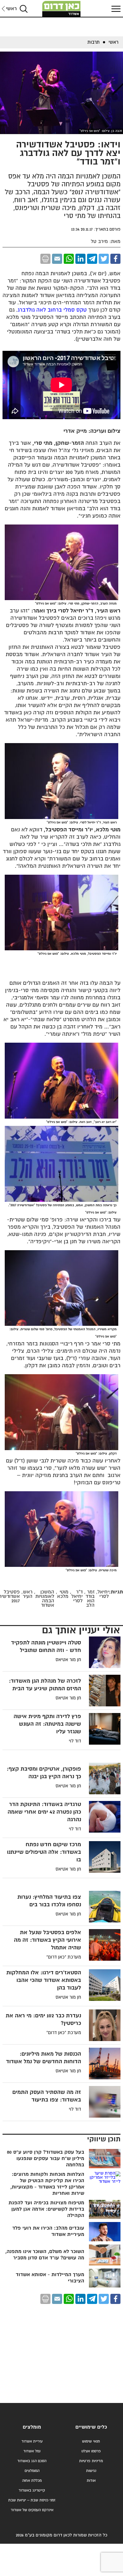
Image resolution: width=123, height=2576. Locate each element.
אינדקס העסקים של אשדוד (32, 2510)
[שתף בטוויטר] (104, 259)
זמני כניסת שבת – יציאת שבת (32, 2500)
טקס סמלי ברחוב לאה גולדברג (52, 310)
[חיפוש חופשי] (24, 9)
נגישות (91, 2471)
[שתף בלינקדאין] (80, 259)
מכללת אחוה (32, 2481)
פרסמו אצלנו (91, 2451)
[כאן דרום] (61, 9)
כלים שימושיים (91, 2427)
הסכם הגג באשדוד (32, 2461)
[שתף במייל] (57, 259)
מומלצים (32, 2427)
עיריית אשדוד (32, 2441)
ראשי (11, 9)
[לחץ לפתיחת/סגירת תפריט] (115, 9)
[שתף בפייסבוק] (115, 259)
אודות (91, 2481)
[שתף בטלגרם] (92, 259)
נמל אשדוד (32, 2451)
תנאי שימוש (91, 2441)
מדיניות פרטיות (91, 2461)
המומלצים (32, 2471)
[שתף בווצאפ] (69, 259)
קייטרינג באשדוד (32, 2490)
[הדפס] (45, 259)
